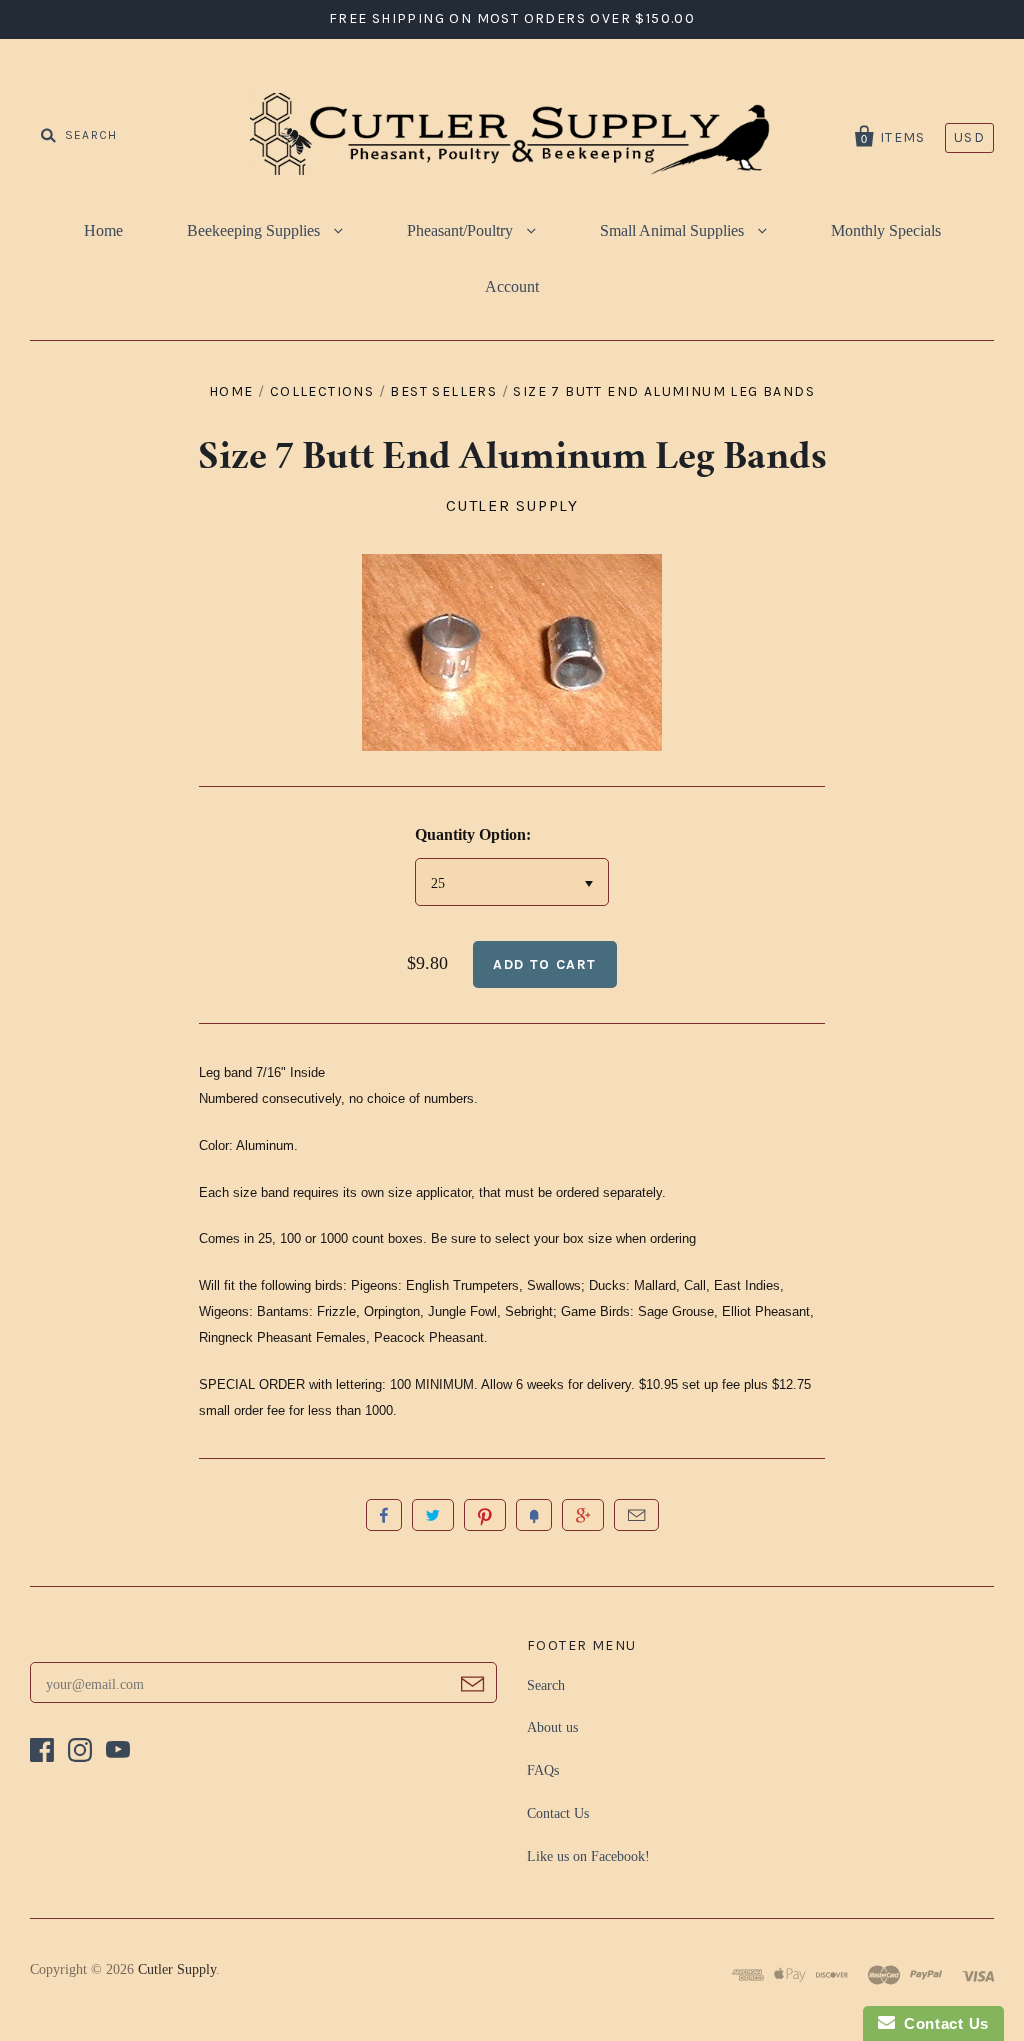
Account (512, 286)
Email (636, 1515)
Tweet (433, 1515)
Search (546, 1685)
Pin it (485, 1515)
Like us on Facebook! (588, 1856)
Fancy (534, 1515)
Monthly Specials (886, 230)
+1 (583, 1515)
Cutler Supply (512, 505)
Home (103, 230)
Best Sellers (443, 391)
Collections (322, 391)
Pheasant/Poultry (462, 230)
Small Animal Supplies (674, 230)
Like (384, 1515)
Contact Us (558, 1813)
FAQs (543, 1770)
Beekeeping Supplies (255, 230)
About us (552, 1727)
